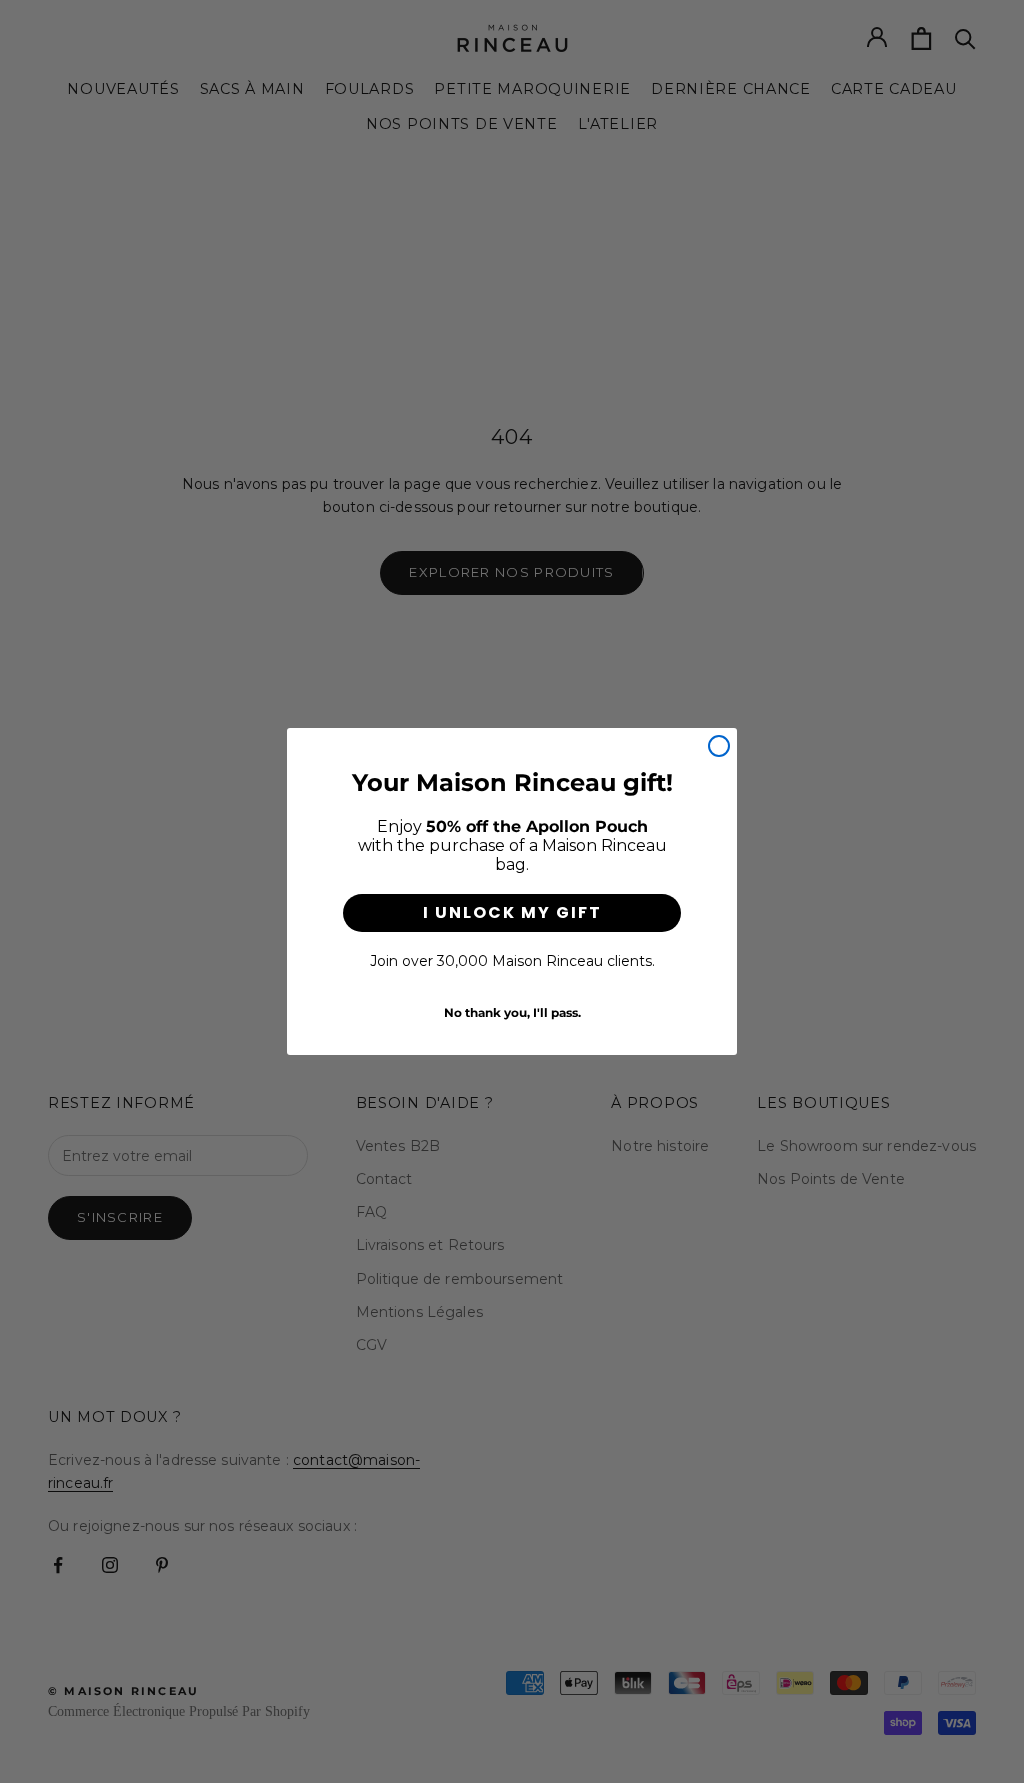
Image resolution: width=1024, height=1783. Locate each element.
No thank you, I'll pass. (512, 1012)
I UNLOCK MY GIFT (512, 912)
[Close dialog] (719, 746)
